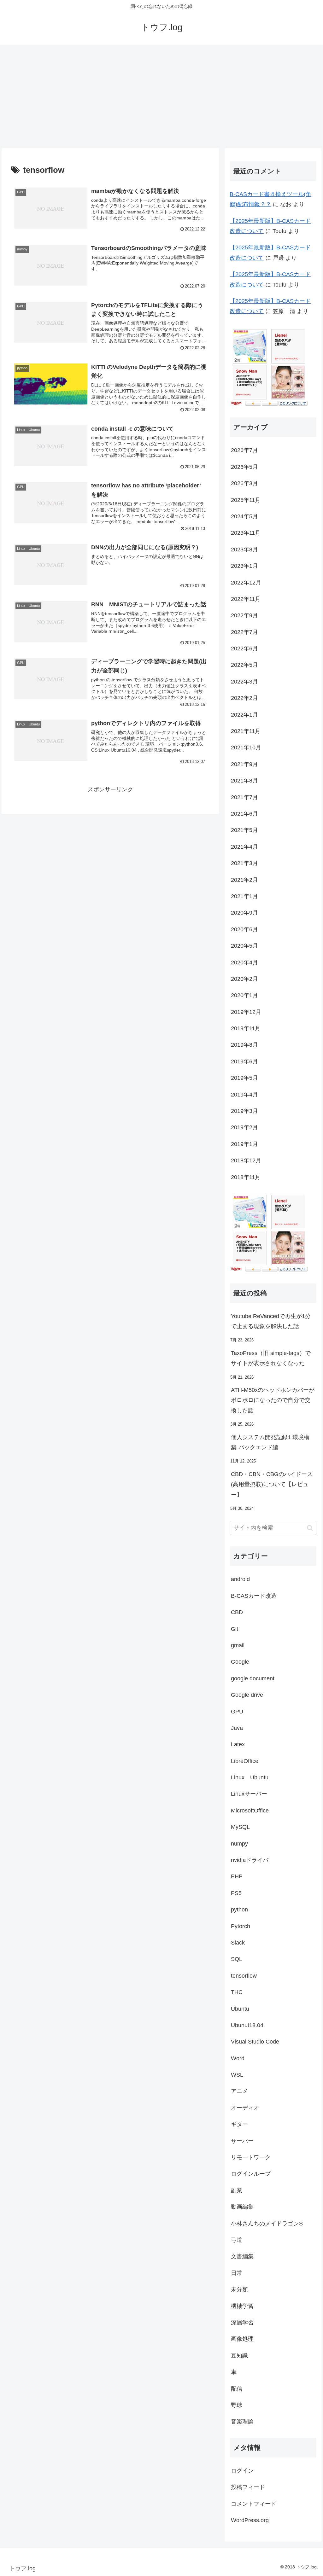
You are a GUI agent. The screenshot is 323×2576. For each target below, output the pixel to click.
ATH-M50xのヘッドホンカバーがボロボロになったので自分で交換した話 (273, 1400)
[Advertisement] (161, 96)
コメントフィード (254, 2504)
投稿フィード (248, 2487)
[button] (310, 1528)
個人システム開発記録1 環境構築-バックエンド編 (270, 1442)
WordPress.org (250, 2520)
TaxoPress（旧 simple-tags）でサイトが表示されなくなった (271, 1358)
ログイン (242, 2471)
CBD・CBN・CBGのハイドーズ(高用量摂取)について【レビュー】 (272, 1484)
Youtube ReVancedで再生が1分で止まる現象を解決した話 (271, 1321)
